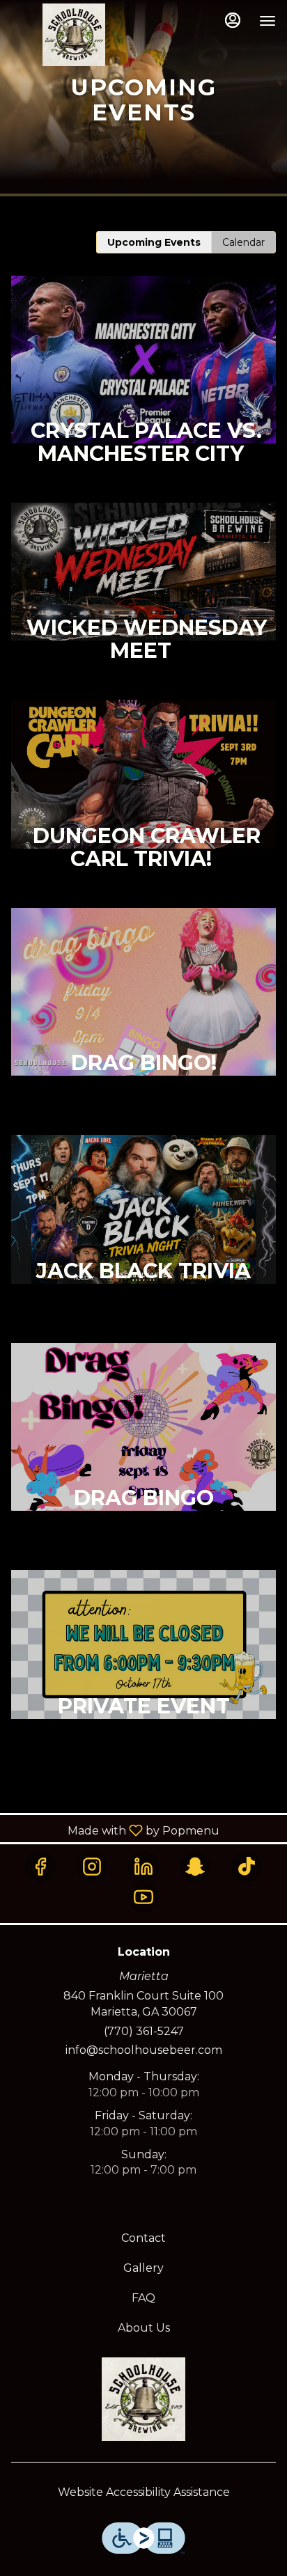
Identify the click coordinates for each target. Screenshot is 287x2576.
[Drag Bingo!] (143, 1021)
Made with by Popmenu (115, 1830)
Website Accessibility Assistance (144, 2492)
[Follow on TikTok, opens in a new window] (247, 1867)
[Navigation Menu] (267, 21)
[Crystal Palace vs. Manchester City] (143, 389)
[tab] (154, 242)
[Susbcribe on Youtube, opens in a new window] (143, 1897)
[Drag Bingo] (143, 1456)
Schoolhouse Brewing (143, 2399)
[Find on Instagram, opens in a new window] (92, 1867)
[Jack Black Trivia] (143, 1239)
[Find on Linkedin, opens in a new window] (143, 1867)
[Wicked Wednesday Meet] (143, 602)
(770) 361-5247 (144, 2031)
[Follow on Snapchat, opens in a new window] (195, 1867)
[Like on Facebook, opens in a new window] (40, 1867)
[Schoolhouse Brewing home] (74, 35)
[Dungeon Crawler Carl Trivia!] (143, 804)
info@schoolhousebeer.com (144, 2050)
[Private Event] (143, 1674)
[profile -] (233, 20)
